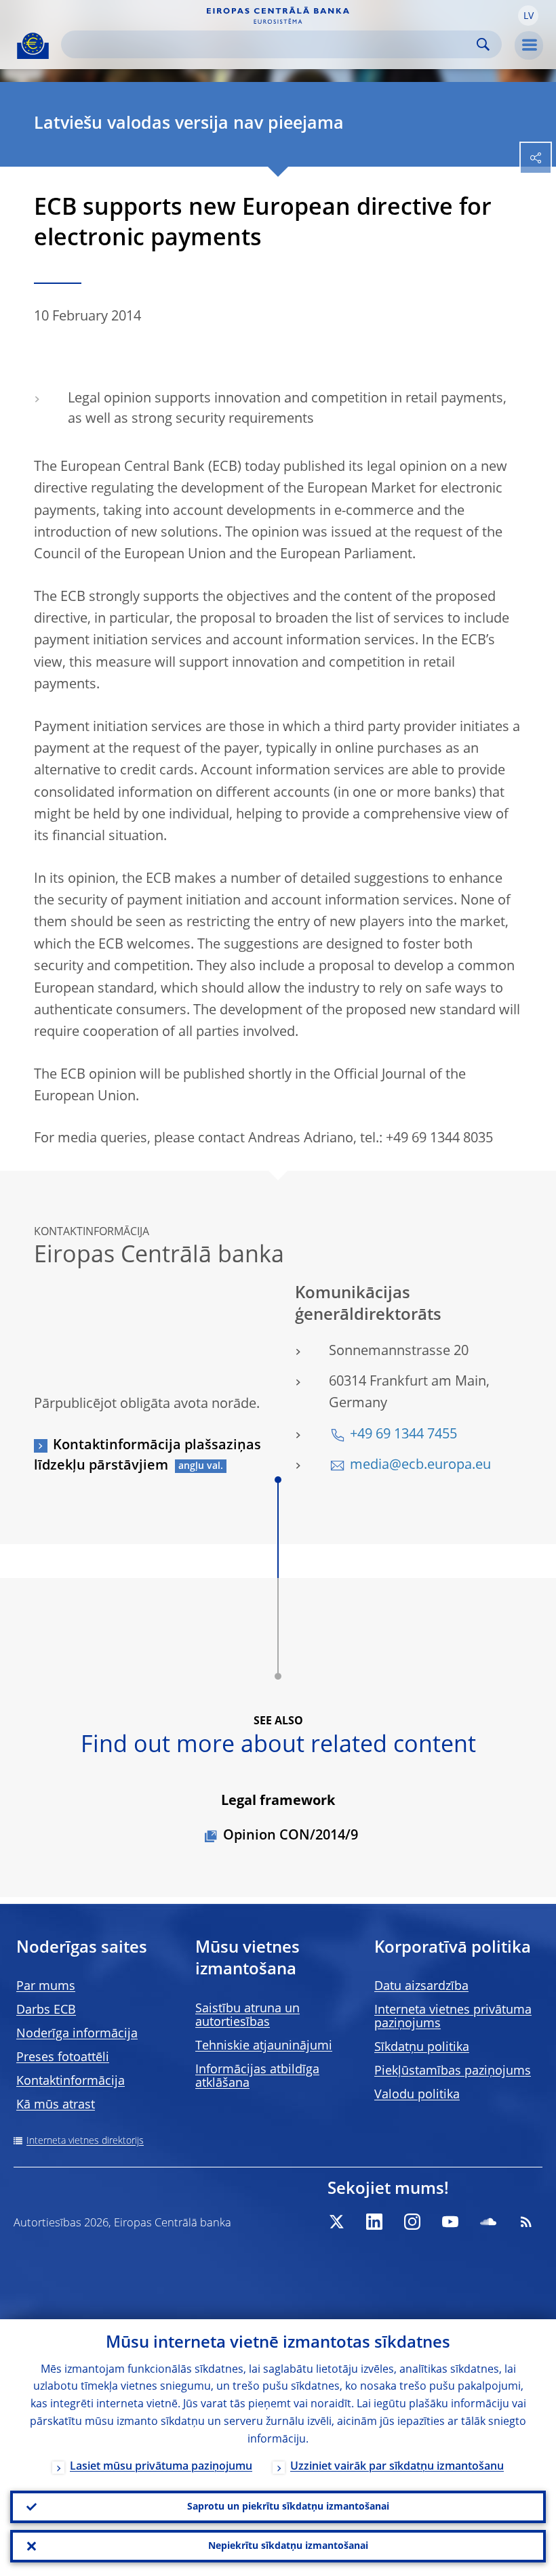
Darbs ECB (46, 2010)
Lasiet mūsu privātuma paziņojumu (161, 2467)
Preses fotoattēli (63, 2058)
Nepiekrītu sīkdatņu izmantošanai (288, 2546)
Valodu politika (417, 2095)
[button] (528, 16)
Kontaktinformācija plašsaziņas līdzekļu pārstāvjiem (147, 1456)
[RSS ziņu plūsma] (526, 2222)
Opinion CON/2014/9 (291, 1836)
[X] (336, 2222)
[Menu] (529, 45)
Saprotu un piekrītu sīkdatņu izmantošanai (288, 2507)
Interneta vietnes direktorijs (85, 2141)
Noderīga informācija (77, 2034)
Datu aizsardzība (421, 1987)
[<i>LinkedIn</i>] (374, 2222)
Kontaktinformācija (71, 2081)
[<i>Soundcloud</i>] (488, 2222)
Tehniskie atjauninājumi (264, 2046)
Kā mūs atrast (56, 2105)
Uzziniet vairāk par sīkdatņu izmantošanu (397, 2467)
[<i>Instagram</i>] (412, 2222)
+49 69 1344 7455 (403, 1435)
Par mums (46, 1987)
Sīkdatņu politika (422, 2048)
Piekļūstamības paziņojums (453, 2071)
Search (483, 44)
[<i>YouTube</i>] (450, 2222)
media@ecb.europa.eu (420, 1466)
